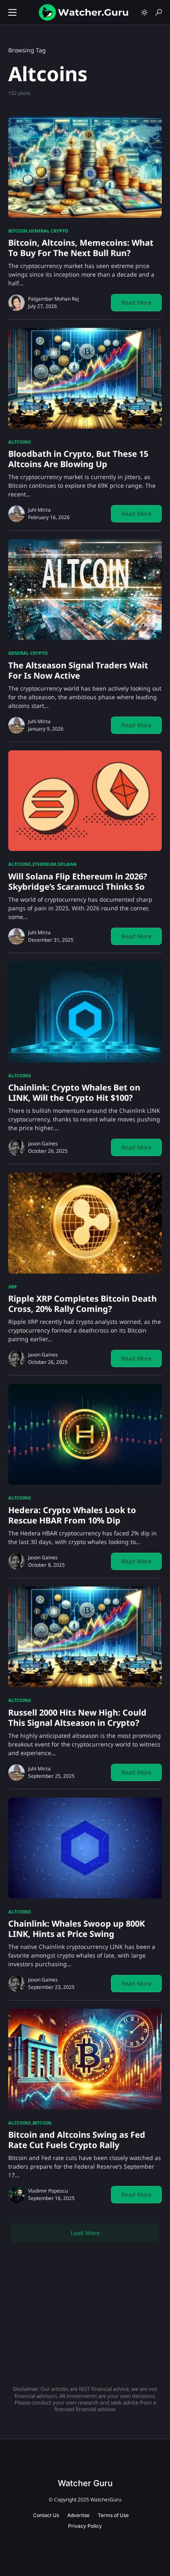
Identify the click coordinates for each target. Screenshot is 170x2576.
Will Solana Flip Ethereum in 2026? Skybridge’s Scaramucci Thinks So (78, 881)
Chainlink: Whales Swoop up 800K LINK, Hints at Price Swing (77, 1929)
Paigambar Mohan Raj (53, 299)
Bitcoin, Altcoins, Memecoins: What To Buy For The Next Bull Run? (81, 248)
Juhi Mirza (39, 510)
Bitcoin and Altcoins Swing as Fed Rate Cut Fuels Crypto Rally (77, 2140)
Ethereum (44, 864)
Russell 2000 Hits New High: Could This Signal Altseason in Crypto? (77, 1718)
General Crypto (49, 231)
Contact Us (46, 2515)
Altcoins (20, 442)
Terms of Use (113, 2515)
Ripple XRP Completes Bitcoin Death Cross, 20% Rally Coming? (83, 1304)
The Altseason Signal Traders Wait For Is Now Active (78, 670)
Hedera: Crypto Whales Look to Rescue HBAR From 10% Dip (72, 1515)
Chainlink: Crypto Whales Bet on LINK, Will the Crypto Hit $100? (74, 1093)
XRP (13, 1287)
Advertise (78, 2515)
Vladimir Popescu (48, 2191)
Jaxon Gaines (43, 1143)
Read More (136, 302)
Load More (85, 2233)
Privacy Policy (85, 2526)
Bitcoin (18, 231)
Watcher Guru (85, 2483)
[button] (12, 12)
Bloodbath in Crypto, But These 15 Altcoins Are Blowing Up (78, 459)
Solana (67, 864)
